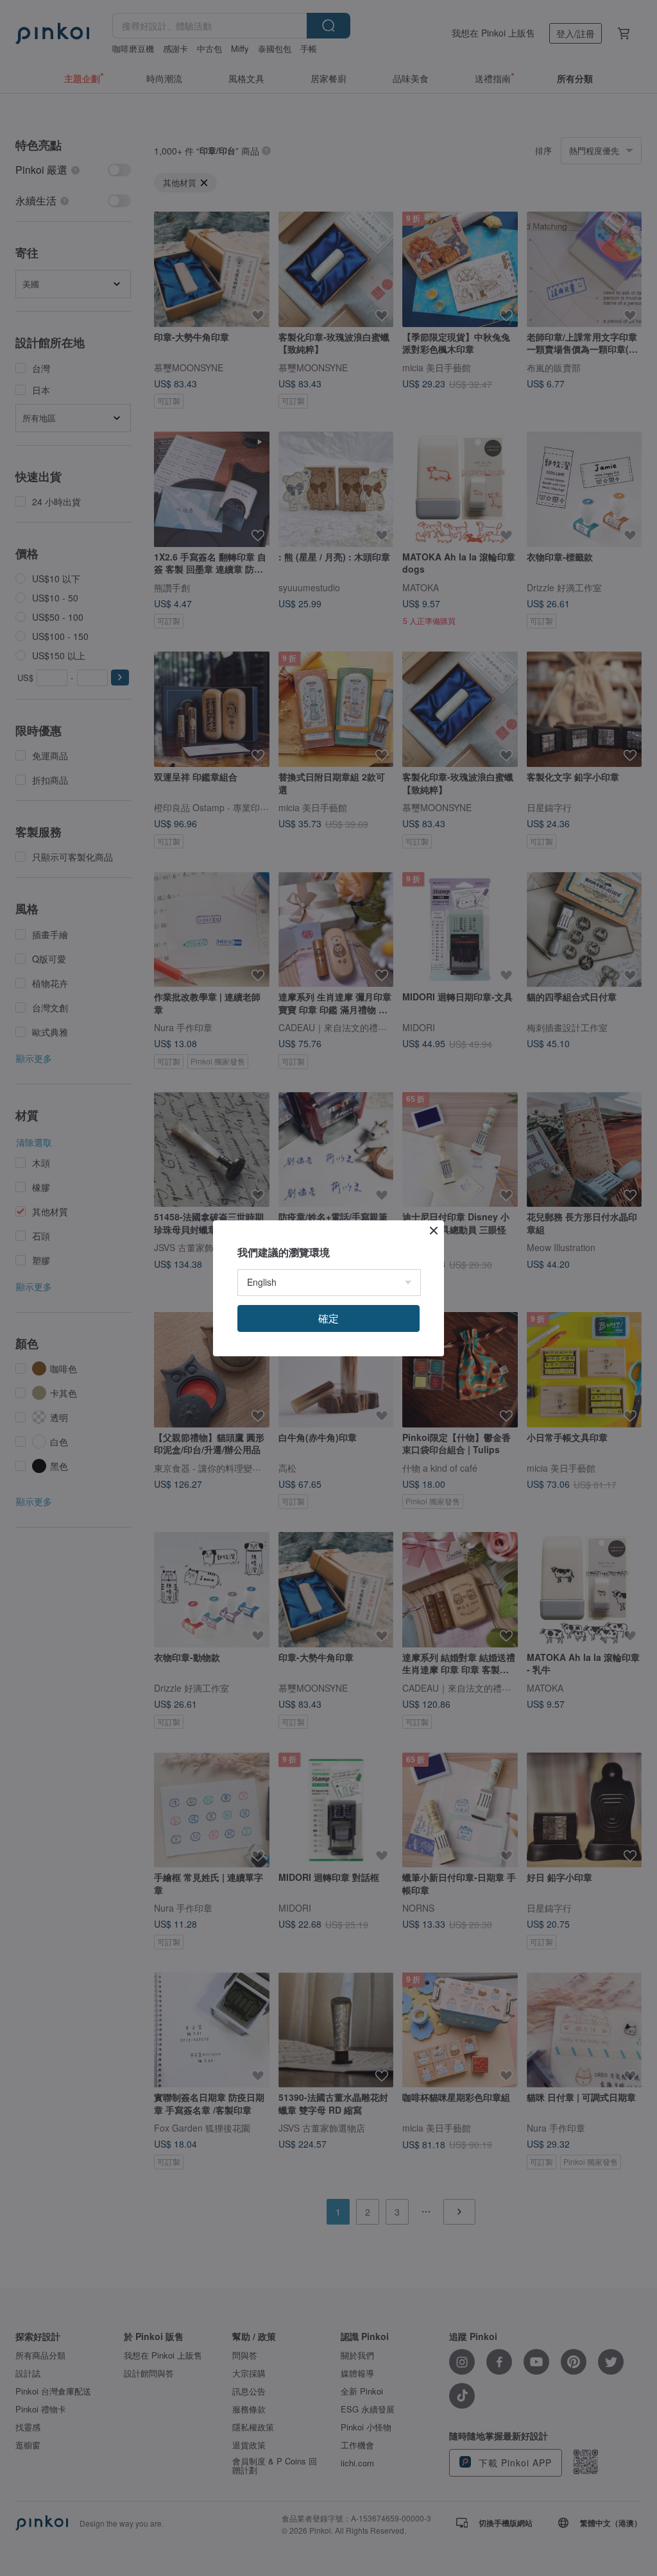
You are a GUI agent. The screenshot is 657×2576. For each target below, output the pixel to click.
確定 (328, 1318)
